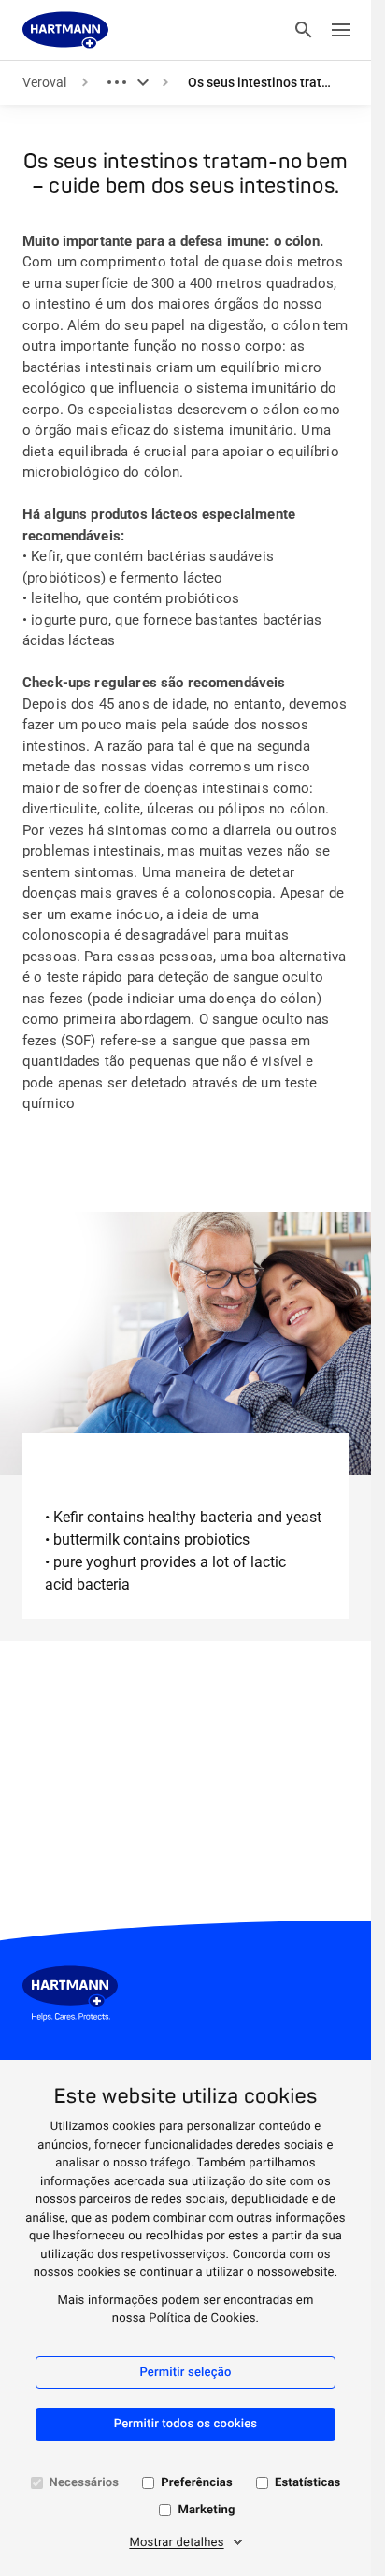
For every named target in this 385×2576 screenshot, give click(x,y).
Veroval (44, 82)
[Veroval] (65, 30)
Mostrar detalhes (176, 2543)
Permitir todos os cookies (186, 2424)
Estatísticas (308, 2483)
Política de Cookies (202, 2318)
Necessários (85, 2483)
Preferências (197, 2483)
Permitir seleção (185, 2373)
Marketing (206, 2510)
